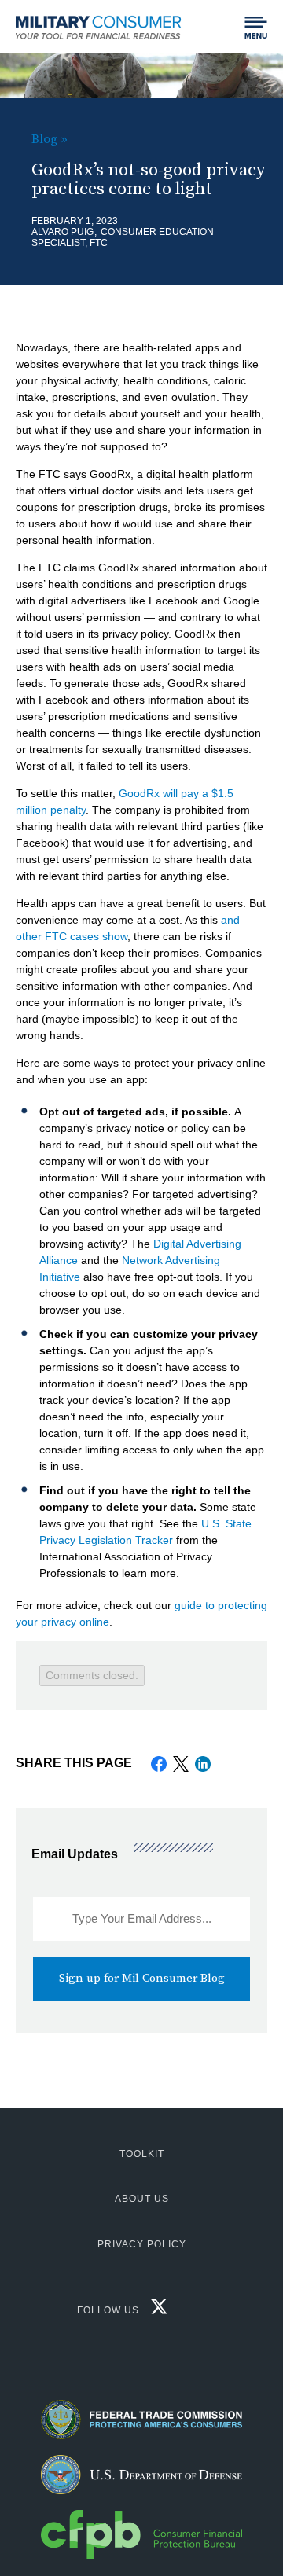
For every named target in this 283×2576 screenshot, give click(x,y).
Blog (44, 139)
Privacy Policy (142, 2244)
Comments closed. (92, 1675)
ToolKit (142, 2154)
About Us (142, 2199)
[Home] (104, 27)
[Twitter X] (155, 2311)
